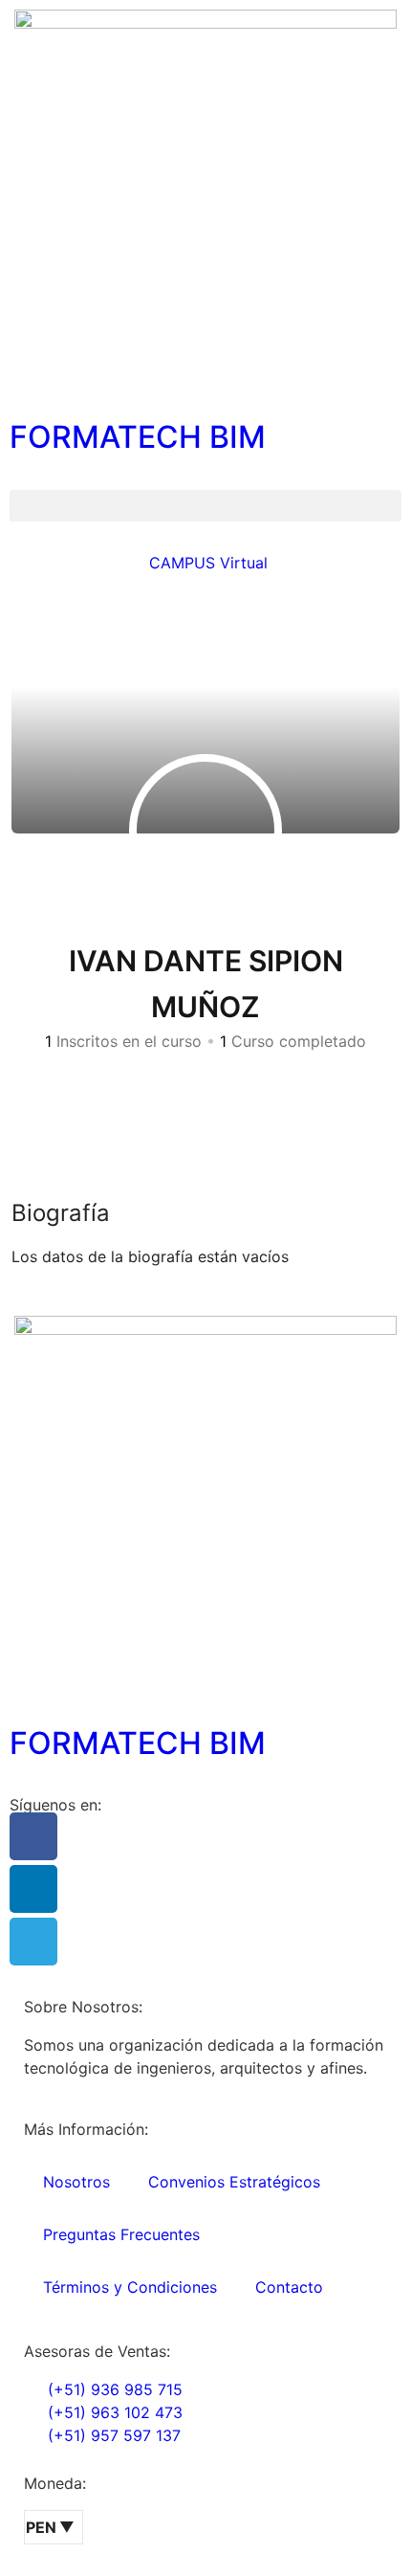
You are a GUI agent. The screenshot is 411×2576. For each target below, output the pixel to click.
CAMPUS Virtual (206, 563)
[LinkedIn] (213, 1089)
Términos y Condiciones (130, 2287)
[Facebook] (33, 1836)
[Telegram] (33, 1942)
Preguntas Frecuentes (121, 2234)
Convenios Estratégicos (234, 2182)
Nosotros (76, 2182)
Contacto (289, 2287)
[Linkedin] (33, 1889)
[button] (205, 506)
